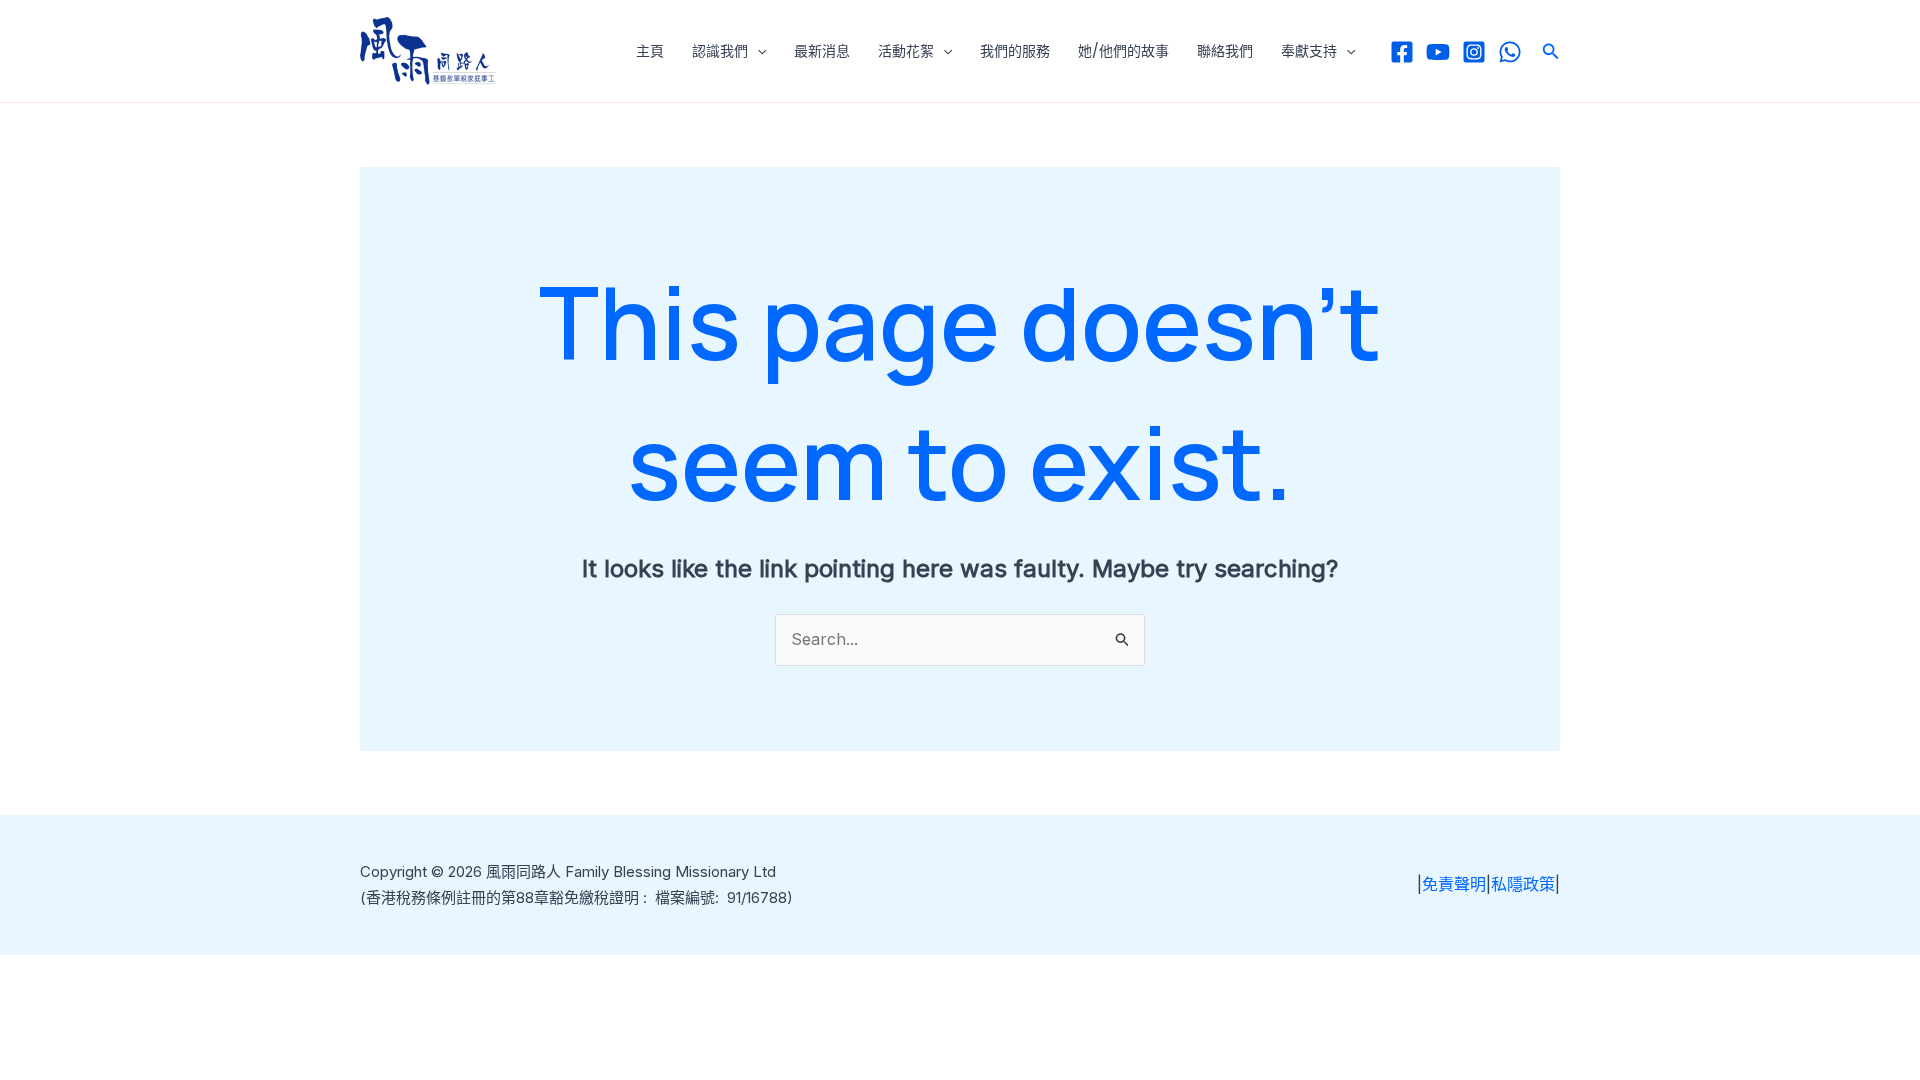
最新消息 (822, 51)
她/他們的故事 (1123, 51)
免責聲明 (1454, 884)
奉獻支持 (1309, 51)
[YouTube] (1438, 52)
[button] (757, 51)
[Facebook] (1402, 52)
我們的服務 (1015, 51)
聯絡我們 (1225, 51)
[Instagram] (1474, 52)
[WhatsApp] (1510, 52)
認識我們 (720, 51)
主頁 (650, 51)
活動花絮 (906, 51)
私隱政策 (1523, 884)
